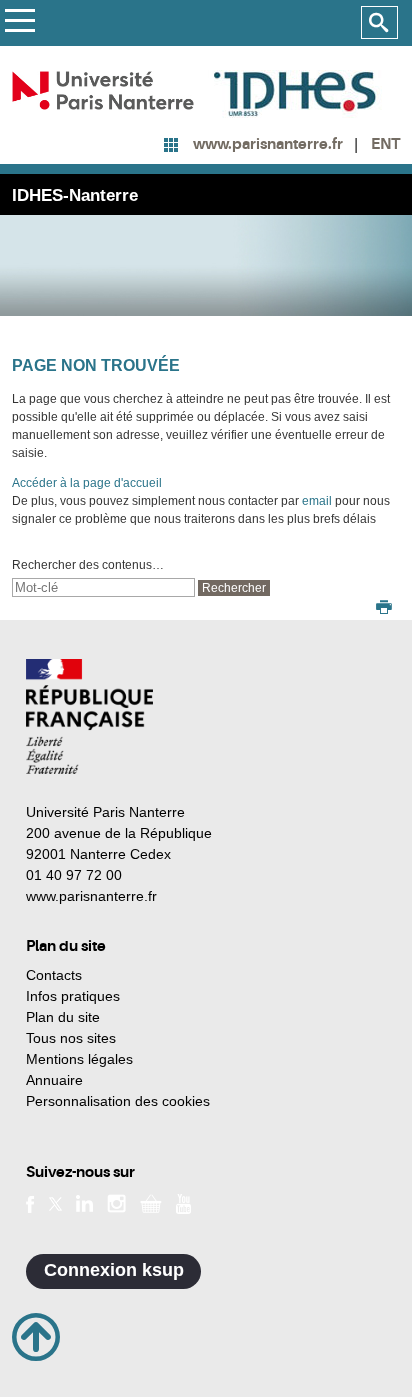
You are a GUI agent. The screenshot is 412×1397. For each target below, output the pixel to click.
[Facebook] (30, 1202)
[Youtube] (183, 1202)
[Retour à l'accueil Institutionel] (89, 716)
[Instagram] (116, 1202)
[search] (103, 587)
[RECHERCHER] (379, 23)
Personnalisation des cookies (118, 1101)
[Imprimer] (384, 609)
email (317, 501)
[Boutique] (151, 1202)
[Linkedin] (84, 1202)
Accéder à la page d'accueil (87, 483)
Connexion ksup (114, 1270)
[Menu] (19, 23)
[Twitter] (55, 1202)
